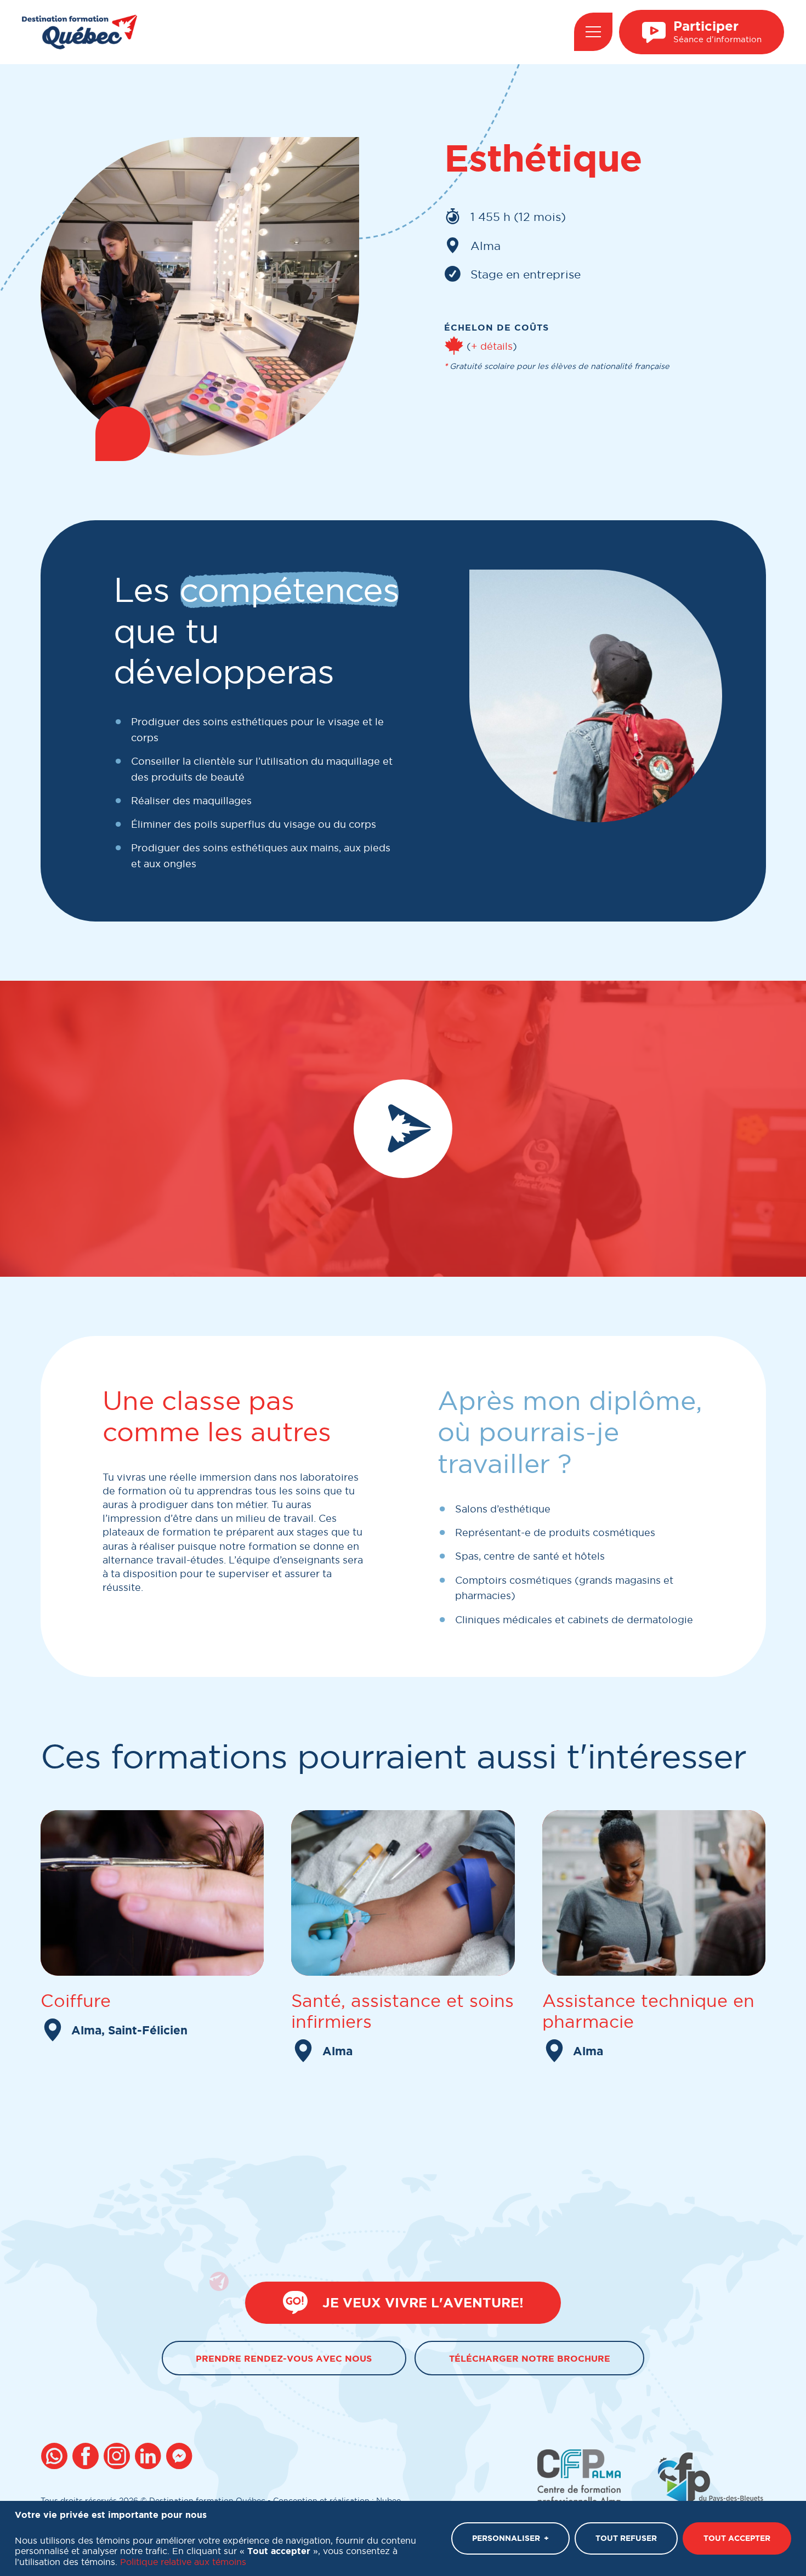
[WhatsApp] (56, 2458)
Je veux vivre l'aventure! (423, 2303)
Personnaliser (510, 2538)
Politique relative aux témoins (183, 2561)
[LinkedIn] (150, 2458)
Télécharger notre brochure (530, 2358)
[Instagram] (119, 2458)
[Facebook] (87, 2458)
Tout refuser (626, 2538)
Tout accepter (737, 2538)
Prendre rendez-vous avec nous (284, 2358)
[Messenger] (181, 2458)
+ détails (492, 346)
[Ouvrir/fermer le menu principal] (593, 32)
